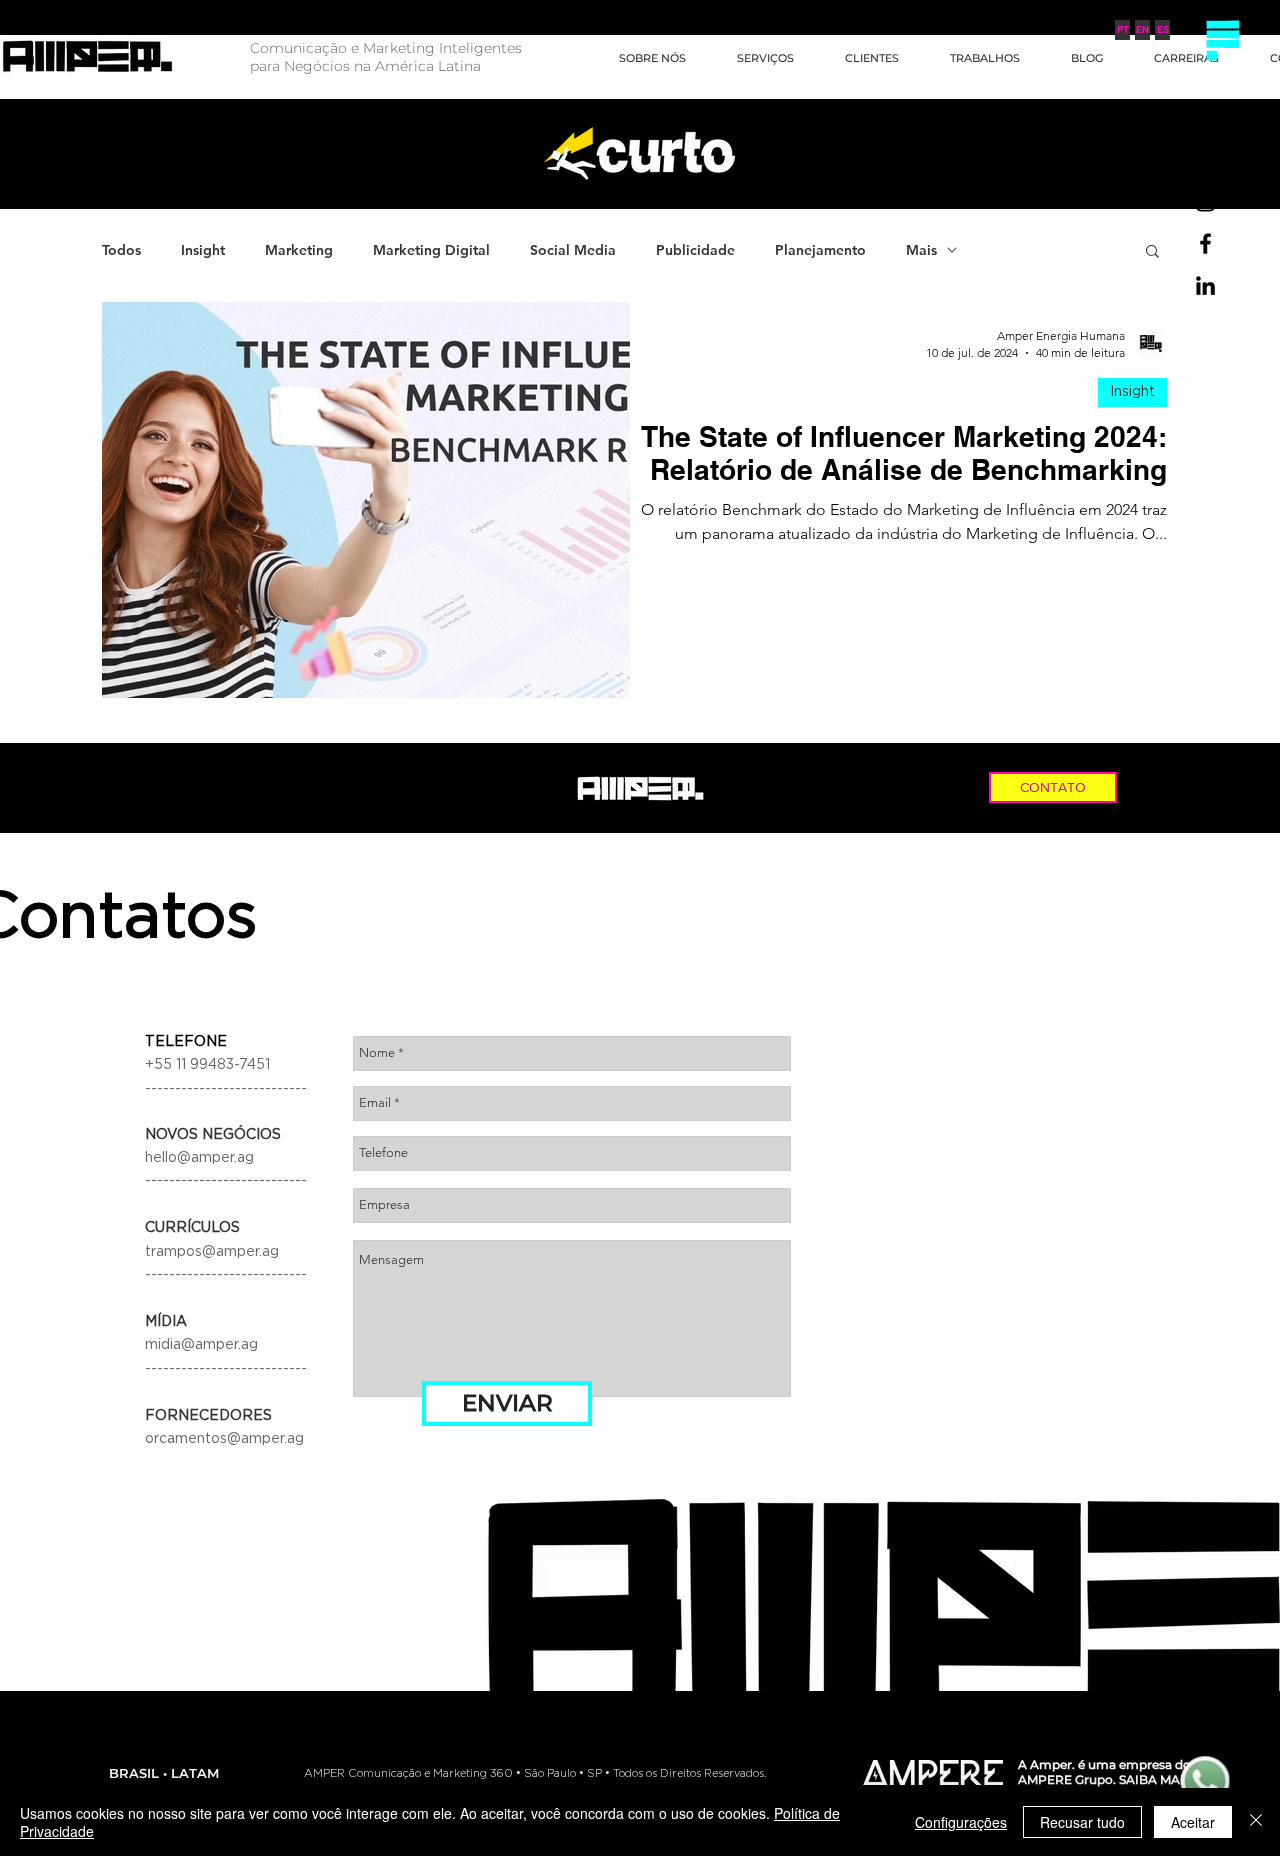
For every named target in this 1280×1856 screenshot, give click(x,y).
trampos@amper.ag (212, 1252)
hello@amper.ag (199, 1158)
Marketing (299, 250)
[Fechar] (1256, 1822)
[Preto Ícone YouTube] (1205, 159)
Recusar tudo (1082, 1822)
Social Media (573, 250)
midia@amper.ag (201, 1345)
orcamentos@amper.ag (224, 1439)
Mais (921, 250)
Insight (203, 250)
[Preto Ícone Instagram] (1205, 201)
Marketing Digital (431, 250)
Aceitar (1193, 1822)
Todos (121, 250)
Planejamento (820, 250)
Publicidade (695, 250)
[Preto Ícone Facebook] (1205, 243)
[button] (1222, 40)
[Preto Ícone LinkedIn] (1205, 285)
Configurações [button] (961, 1822)
